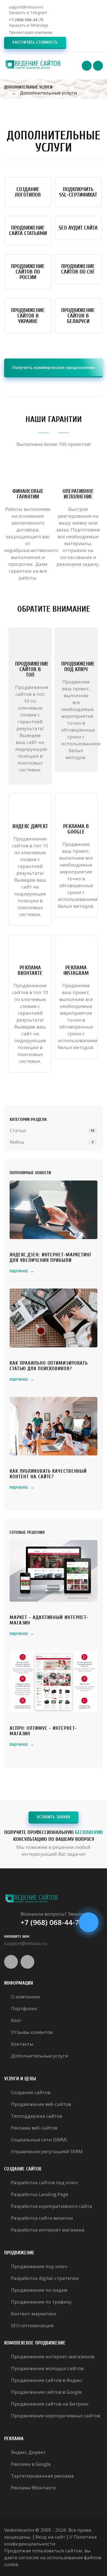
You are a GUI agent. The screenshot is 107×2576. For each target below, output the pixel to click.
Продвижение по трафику (41, 2302)
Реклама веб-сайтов (34, 2128)
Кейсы (17, 1142)
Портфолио (24, 2008)
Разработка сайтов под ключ (44, 2182)
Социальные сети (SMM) (39, 2140)
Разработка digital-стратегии (45, 2278)
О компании (25, 1997)
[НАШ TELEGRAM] (89, 1922)
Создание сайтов (31, 2092)
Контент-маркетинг (34, 2314)
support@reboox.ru (26, 7)
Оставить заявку (54, 1817)
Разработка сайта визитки (42, 2218)
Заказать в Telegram (28, 13)
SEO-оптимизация (32, 2325)
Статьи (18, 1130)
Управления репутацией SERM (47, 2151)
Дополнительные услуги (40, 2056)
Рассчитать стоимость (35, 42)
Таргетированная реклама (42, 2476)
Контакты (22, 2044)
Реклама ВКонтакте (33, 2488)
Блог (16, 2020)
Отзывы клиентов (32, 2032)
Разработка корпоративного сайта (52, 2206)
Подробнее (22, 1271)
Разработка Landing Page (40, 2194)
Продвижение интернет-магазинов (53, 2356)
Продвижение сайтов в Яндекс (47, 2380)
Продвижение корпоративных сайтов (56, 2416)
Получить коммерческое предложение (54, 367)
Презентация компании (31, 32)
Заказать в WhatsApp (29, 25)
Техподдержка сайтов (37, 2116)
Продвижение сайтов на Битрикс (50, 2404)
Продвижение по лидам (39, 2290)
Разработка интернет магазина (48, 2230)
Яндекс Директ (28, 2452)
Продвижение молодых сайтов (47, 2368)
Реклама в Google (31, 2464)
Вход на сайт (50, 2537)
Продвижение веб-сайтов (41, 2104)
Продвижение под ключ (39, 2266)
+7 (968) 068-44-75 (26, 20)
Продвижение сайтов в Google (46, 2392)
